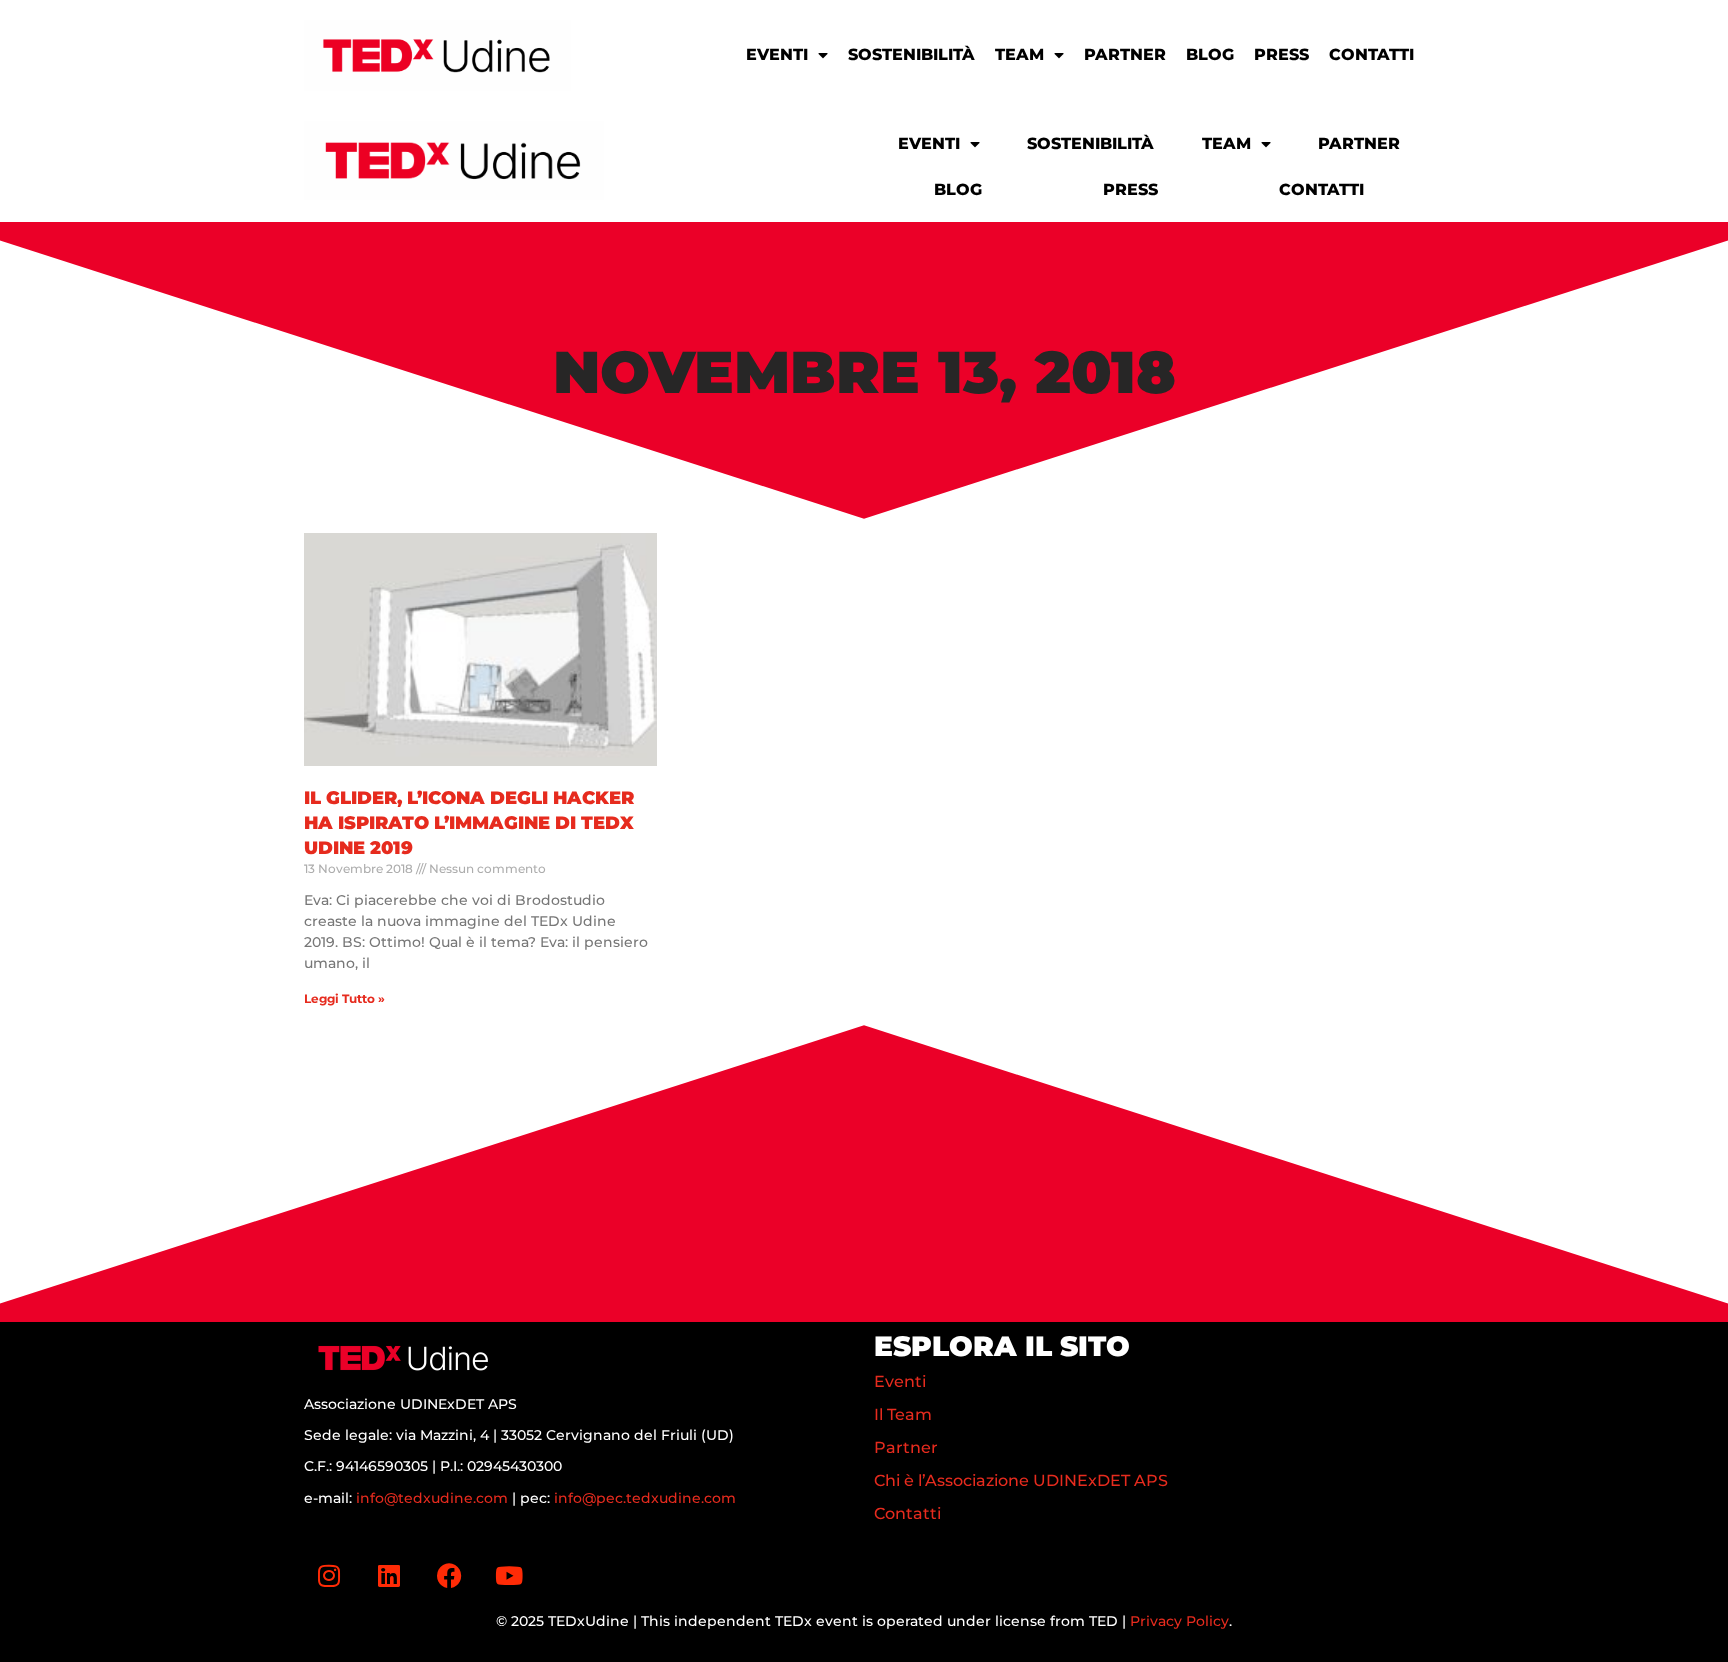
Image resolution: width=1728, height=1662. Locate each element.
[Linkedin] (389, 1576)
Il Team (903, 1414)
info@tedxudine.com (432, 1498)
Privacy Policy (1179, 1621)
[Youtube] (509, 1576)
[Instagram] (329, 1576)
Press (1281, 54)
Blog (1210, 54)
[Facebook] (449, 1576)
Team (1019, 54)
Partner (1125, 54)
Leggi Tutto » (344, 998)
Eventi (777, 54)
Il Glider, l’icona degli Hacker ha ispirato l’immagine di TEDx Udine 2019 (469, 823)
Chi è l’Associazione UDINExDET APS (1021, 1480)
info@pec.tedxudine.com (645, 1498)
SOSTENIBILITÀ (911, 54)
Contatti (1371, 54)
